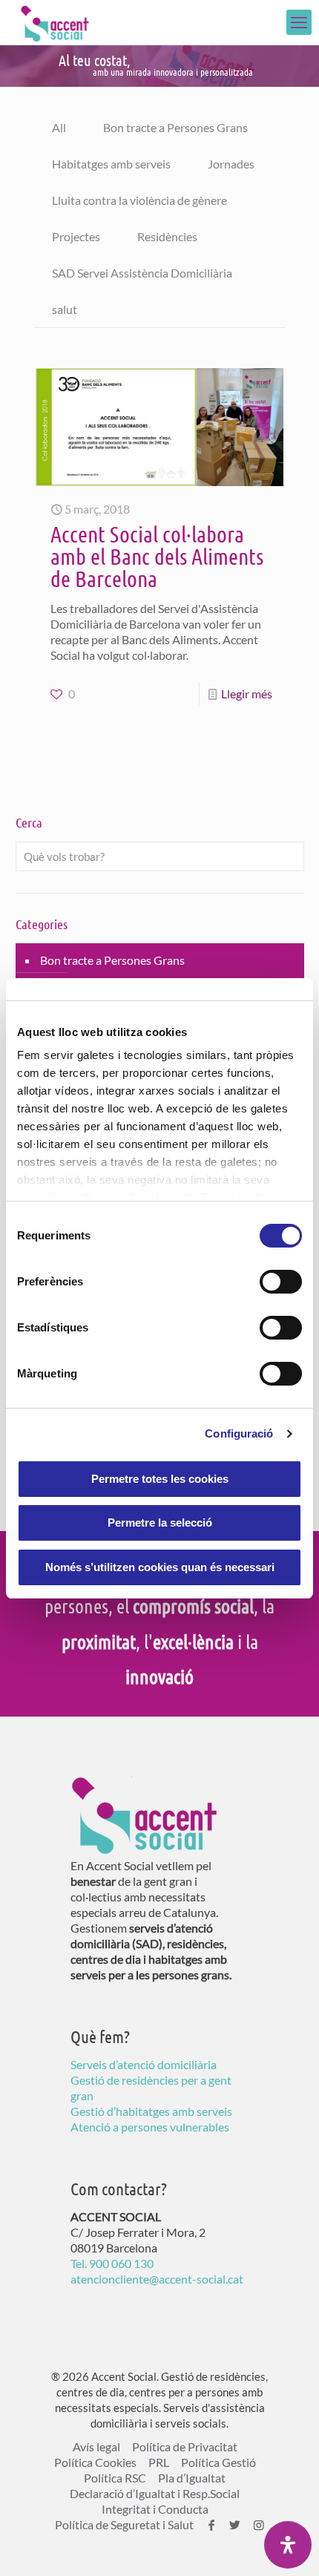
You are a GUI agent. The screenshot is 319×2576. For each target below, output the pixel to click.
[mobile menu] (299, 22)
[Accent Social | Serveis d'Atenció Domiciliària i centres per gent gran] (55, 22)
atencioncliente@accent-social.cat (157, 2279)
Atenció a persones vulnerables (150, 2127)
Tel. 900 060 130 (112, 2263)
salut (65, 309)
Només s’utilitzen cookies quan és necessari (160, 1567)
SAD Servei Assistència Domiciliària (142, 273)
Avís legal (96, 2446)
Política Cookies (95, 2462)
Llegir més (247, 694)
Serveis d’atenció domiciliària (144, 2064)
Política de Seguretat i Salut (124, 2524)
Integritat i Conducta (155, 2509)
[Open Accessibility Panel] (288, 2545)
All (59, 127)
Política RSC (115, 2478)
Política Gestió (218, 2462)
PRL (159, 2462)
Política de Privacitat (185, 2446)
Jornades (231, 164)
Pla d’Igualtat (192, 2478)
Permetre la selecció (160, 1523)
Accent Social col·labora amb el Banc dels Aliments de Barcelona (157, 556)
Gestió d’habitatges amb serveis (151, 2111)
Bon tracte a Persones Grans (175, 127)
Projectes (76, 236)
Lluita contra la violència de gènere (139, 200)
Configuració (239, 1433)
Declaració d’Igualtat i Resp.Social (155, 2493)
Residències (167, 236)
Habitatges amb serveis (111, 164)
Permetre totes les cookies (160, 1479)
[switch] (281, 1282)
